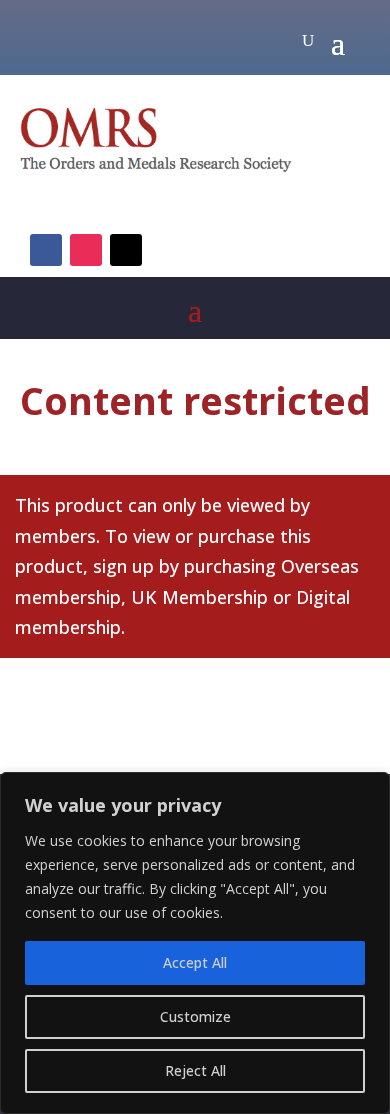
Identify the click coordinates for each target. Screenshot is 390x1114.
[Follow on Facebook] (46, 250)
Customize (195, 1016)
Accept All (195, 962)
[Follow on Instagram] (86, 250)
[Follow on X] (126, 250)
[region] (195, 943)
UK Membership (199, 597)
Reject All (195, 1070)
